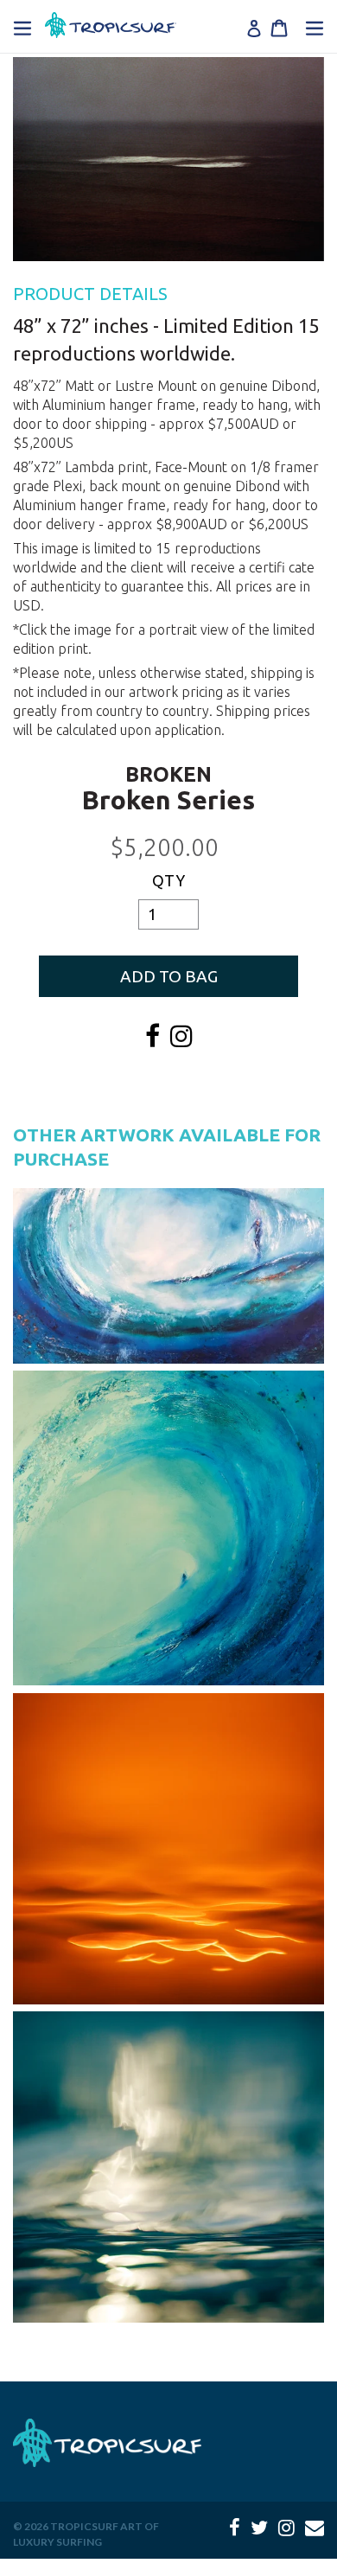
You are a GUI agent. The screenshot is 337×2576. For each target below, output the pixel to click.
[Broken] (168, 159)
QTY (168, 880)
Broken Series (168, 800)
